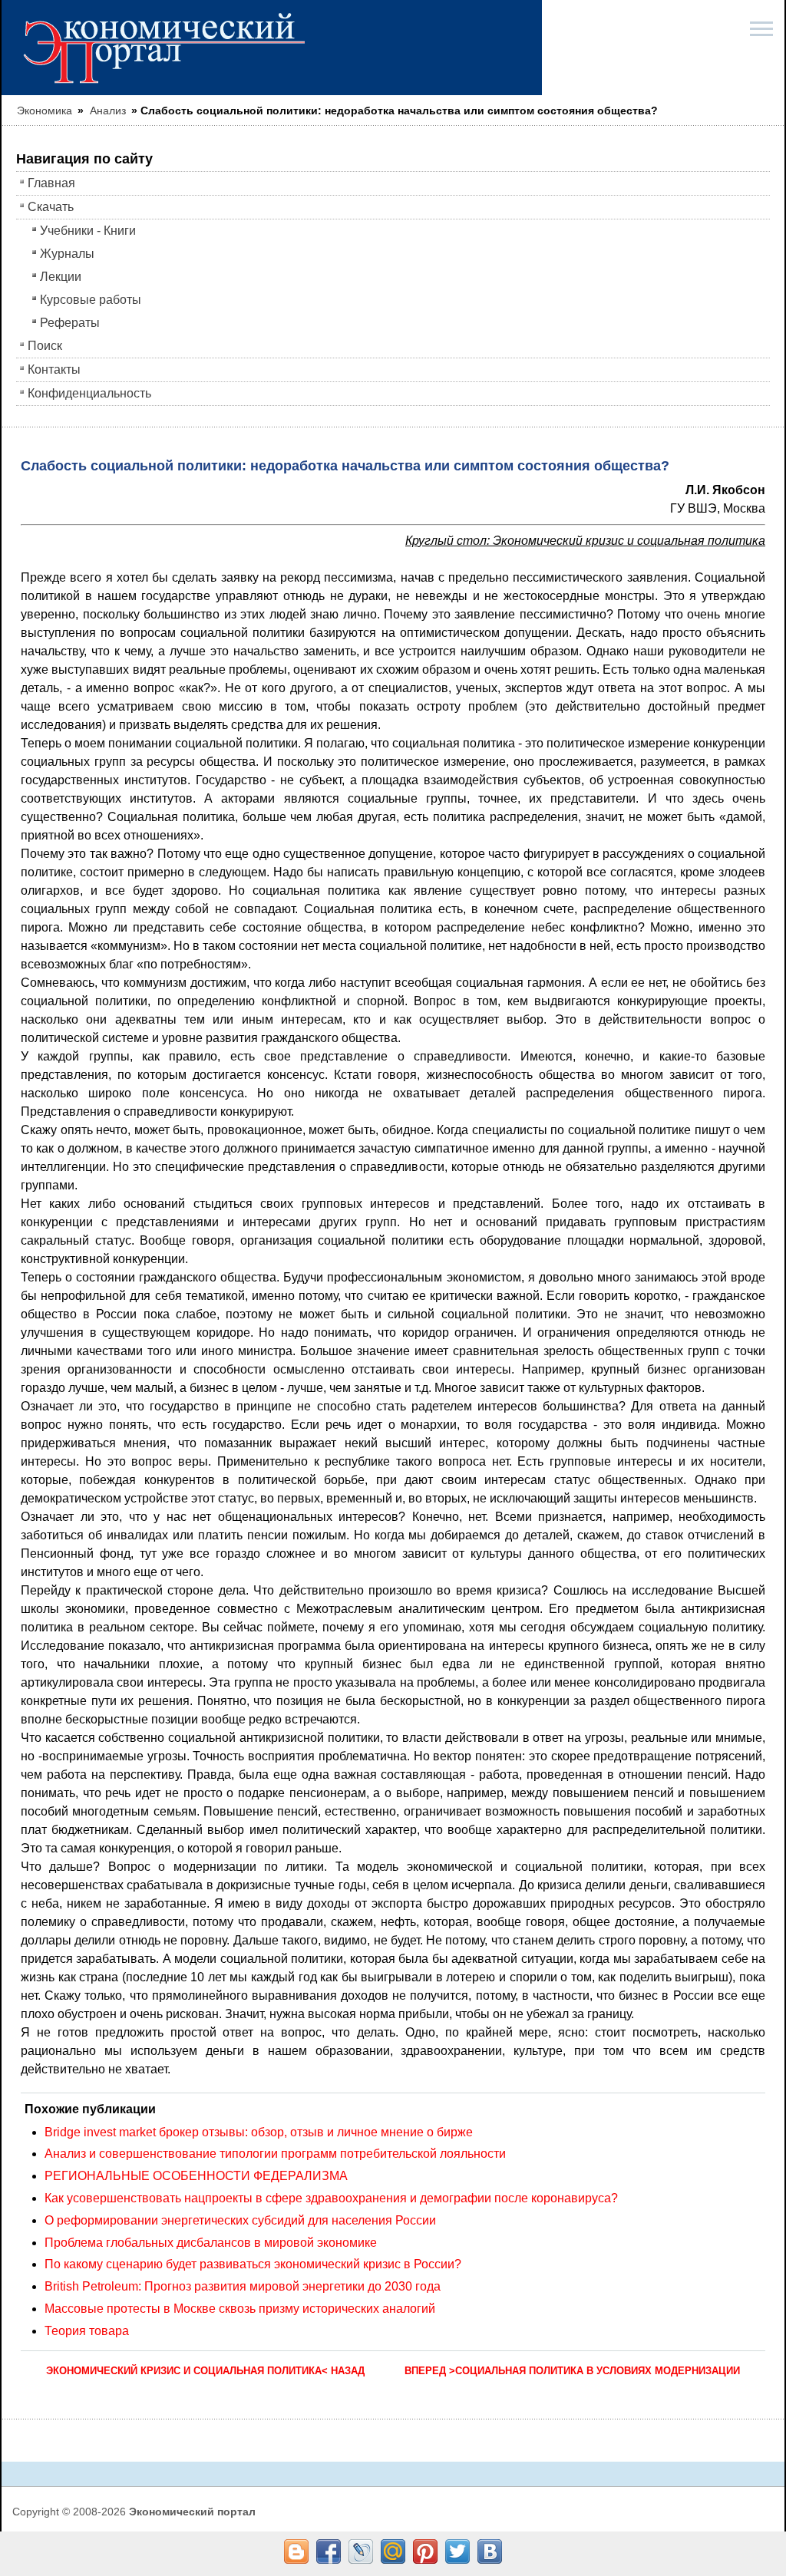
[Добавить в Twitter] (457, 2551)
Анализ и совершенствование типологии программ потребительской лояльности (275, 2154)
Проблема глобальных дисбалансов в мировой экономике (211, 2243)
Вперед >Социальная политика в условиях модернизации (572, 2371)
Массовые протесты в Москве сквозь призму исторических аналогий (240, 2309)
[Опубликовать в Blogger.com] (296, 2551)
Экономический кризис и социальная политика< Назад (205, 2371)
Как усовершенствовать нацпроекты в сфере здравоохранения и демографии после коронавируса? (331, 2198)
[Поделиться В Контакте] (490, 2551)
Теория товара (87, 2331)
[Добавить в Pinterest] (425, 2551)
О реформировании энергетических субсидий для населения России (240, 2220)
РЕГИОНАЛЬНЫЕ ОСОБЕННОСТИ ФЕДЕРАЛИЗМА (196, 2176)
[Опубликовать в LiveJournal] (361, 2551)
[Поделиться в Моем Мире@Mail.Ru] (393, 2551)
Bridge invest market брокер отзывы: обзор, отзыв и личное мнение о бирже (259, 2132)
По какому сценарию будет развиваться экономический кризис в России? (253, 2264)
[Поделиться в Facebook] (329, 2551)
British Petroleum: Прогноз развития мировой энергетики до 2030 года (243, 2286)
